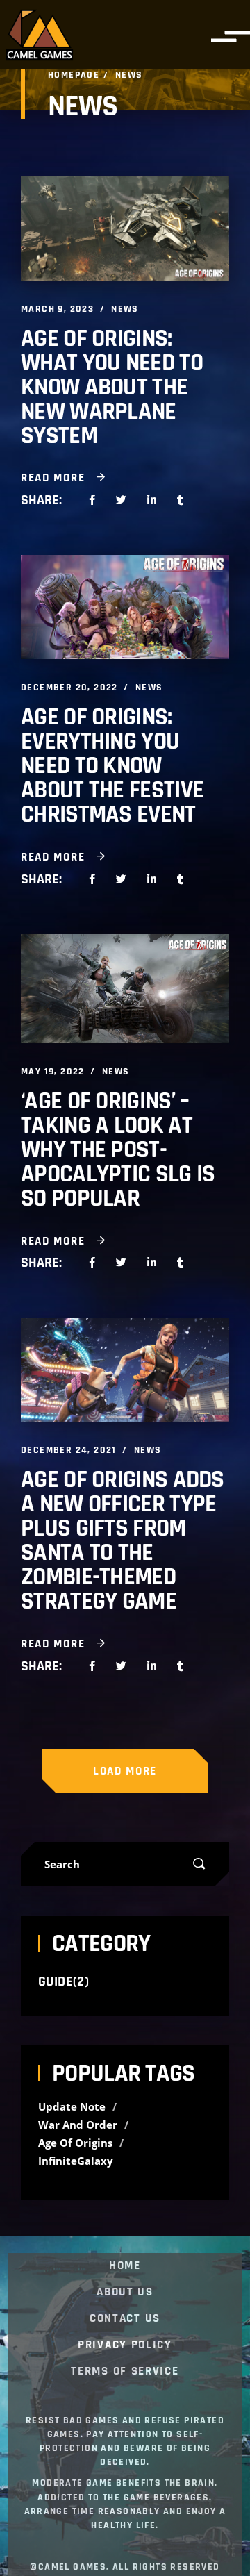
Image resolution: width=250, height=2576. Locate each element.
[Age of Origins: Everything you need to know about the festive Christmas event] (125, 607)
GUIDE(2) (64, 1981)
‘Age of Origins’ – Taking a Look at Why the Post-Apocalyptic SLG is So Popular (118, 1150)
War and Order (79, 2125)
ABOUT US (125, 2293)
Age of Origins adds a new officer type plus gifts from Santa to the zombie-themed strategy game (123, 1540)
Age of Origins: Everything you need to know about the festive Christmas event (112, 766)
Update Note (73, 2107)
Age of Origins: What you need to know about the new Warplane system (112, 387)
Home (125, 2266)
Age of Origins (77, 2143)
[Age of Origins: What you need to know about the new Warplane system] (125, 228)
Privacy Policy (125, 2345)
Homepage (74, 75)
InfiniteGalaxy (76, 2161)
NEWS (125, 309)
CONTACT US (125, 2319)
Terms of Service (125, 2372)
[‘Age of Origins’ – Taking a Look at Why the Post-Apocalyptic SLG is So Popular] (125, 989)
